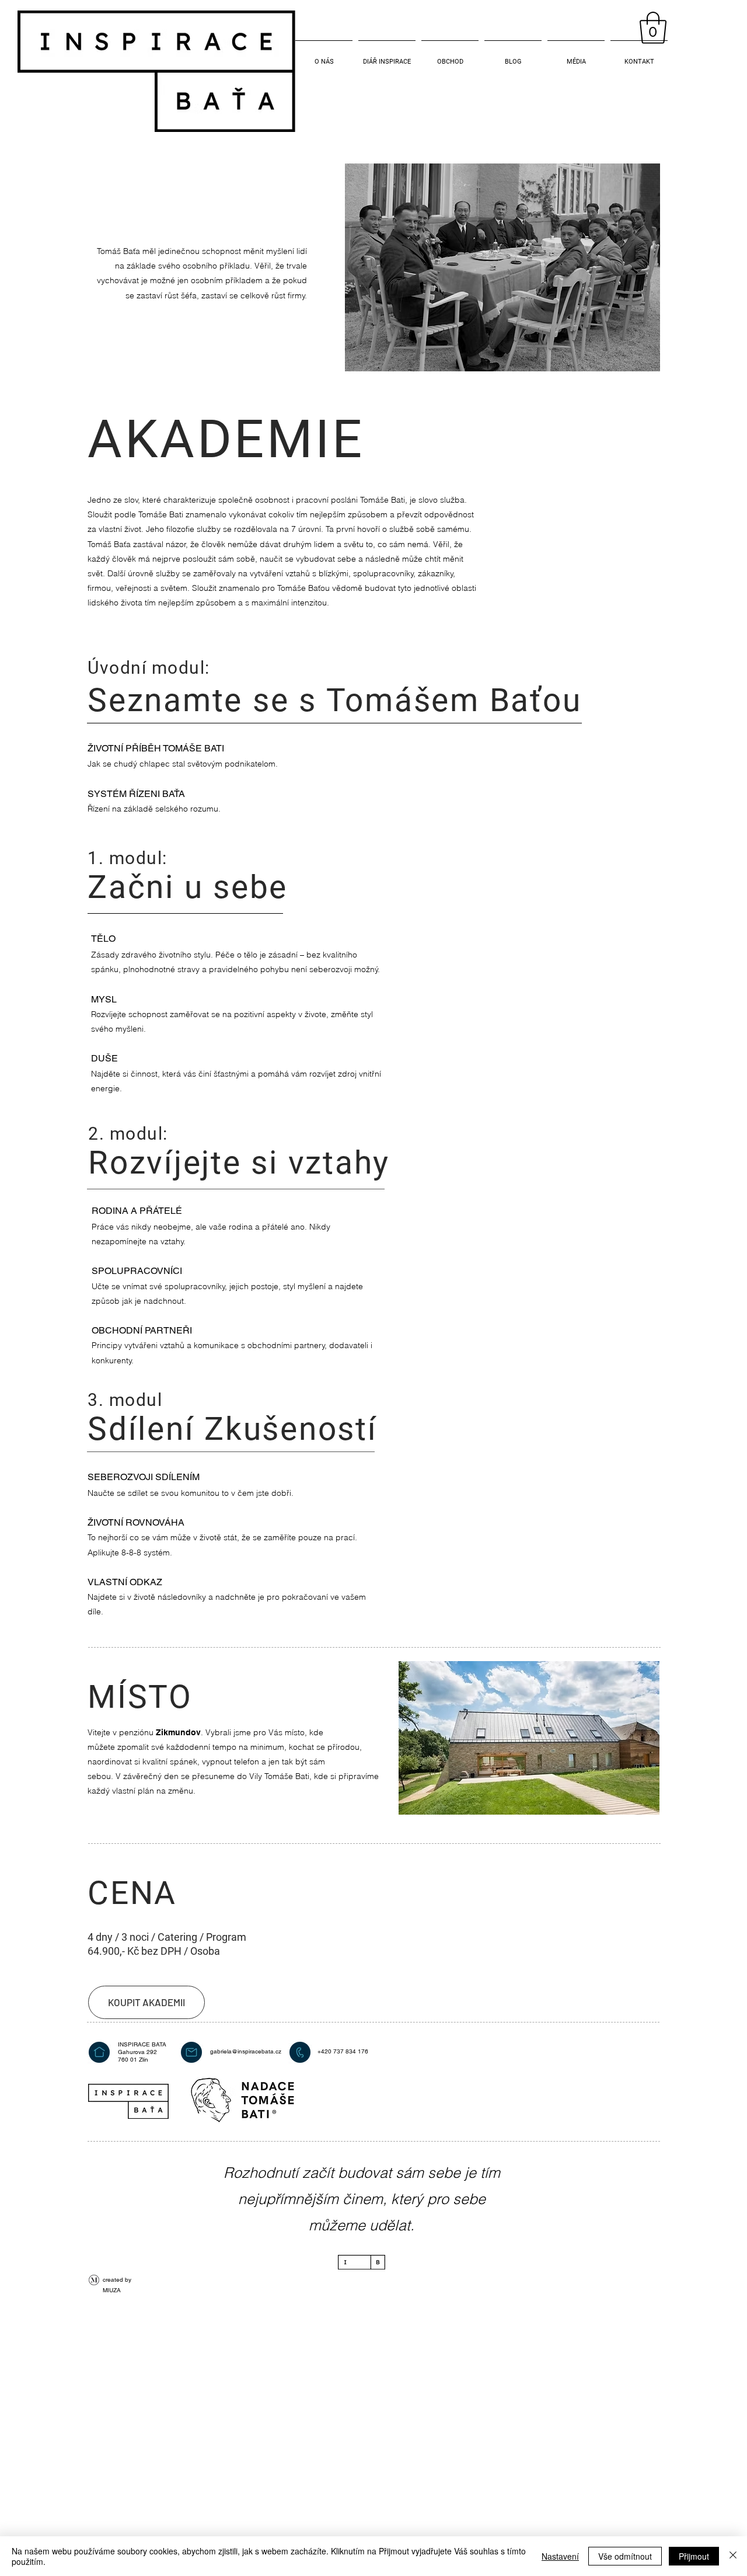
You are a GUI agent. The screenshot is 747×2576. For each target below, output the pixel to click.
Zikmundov (178, 1732)
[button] (653, 28)
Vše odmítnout (625, 2556)
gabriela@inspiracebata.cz (246, 2051)
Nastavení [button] (560, 2556)
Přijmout (694, 2556)
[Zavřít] (733, 2556)
